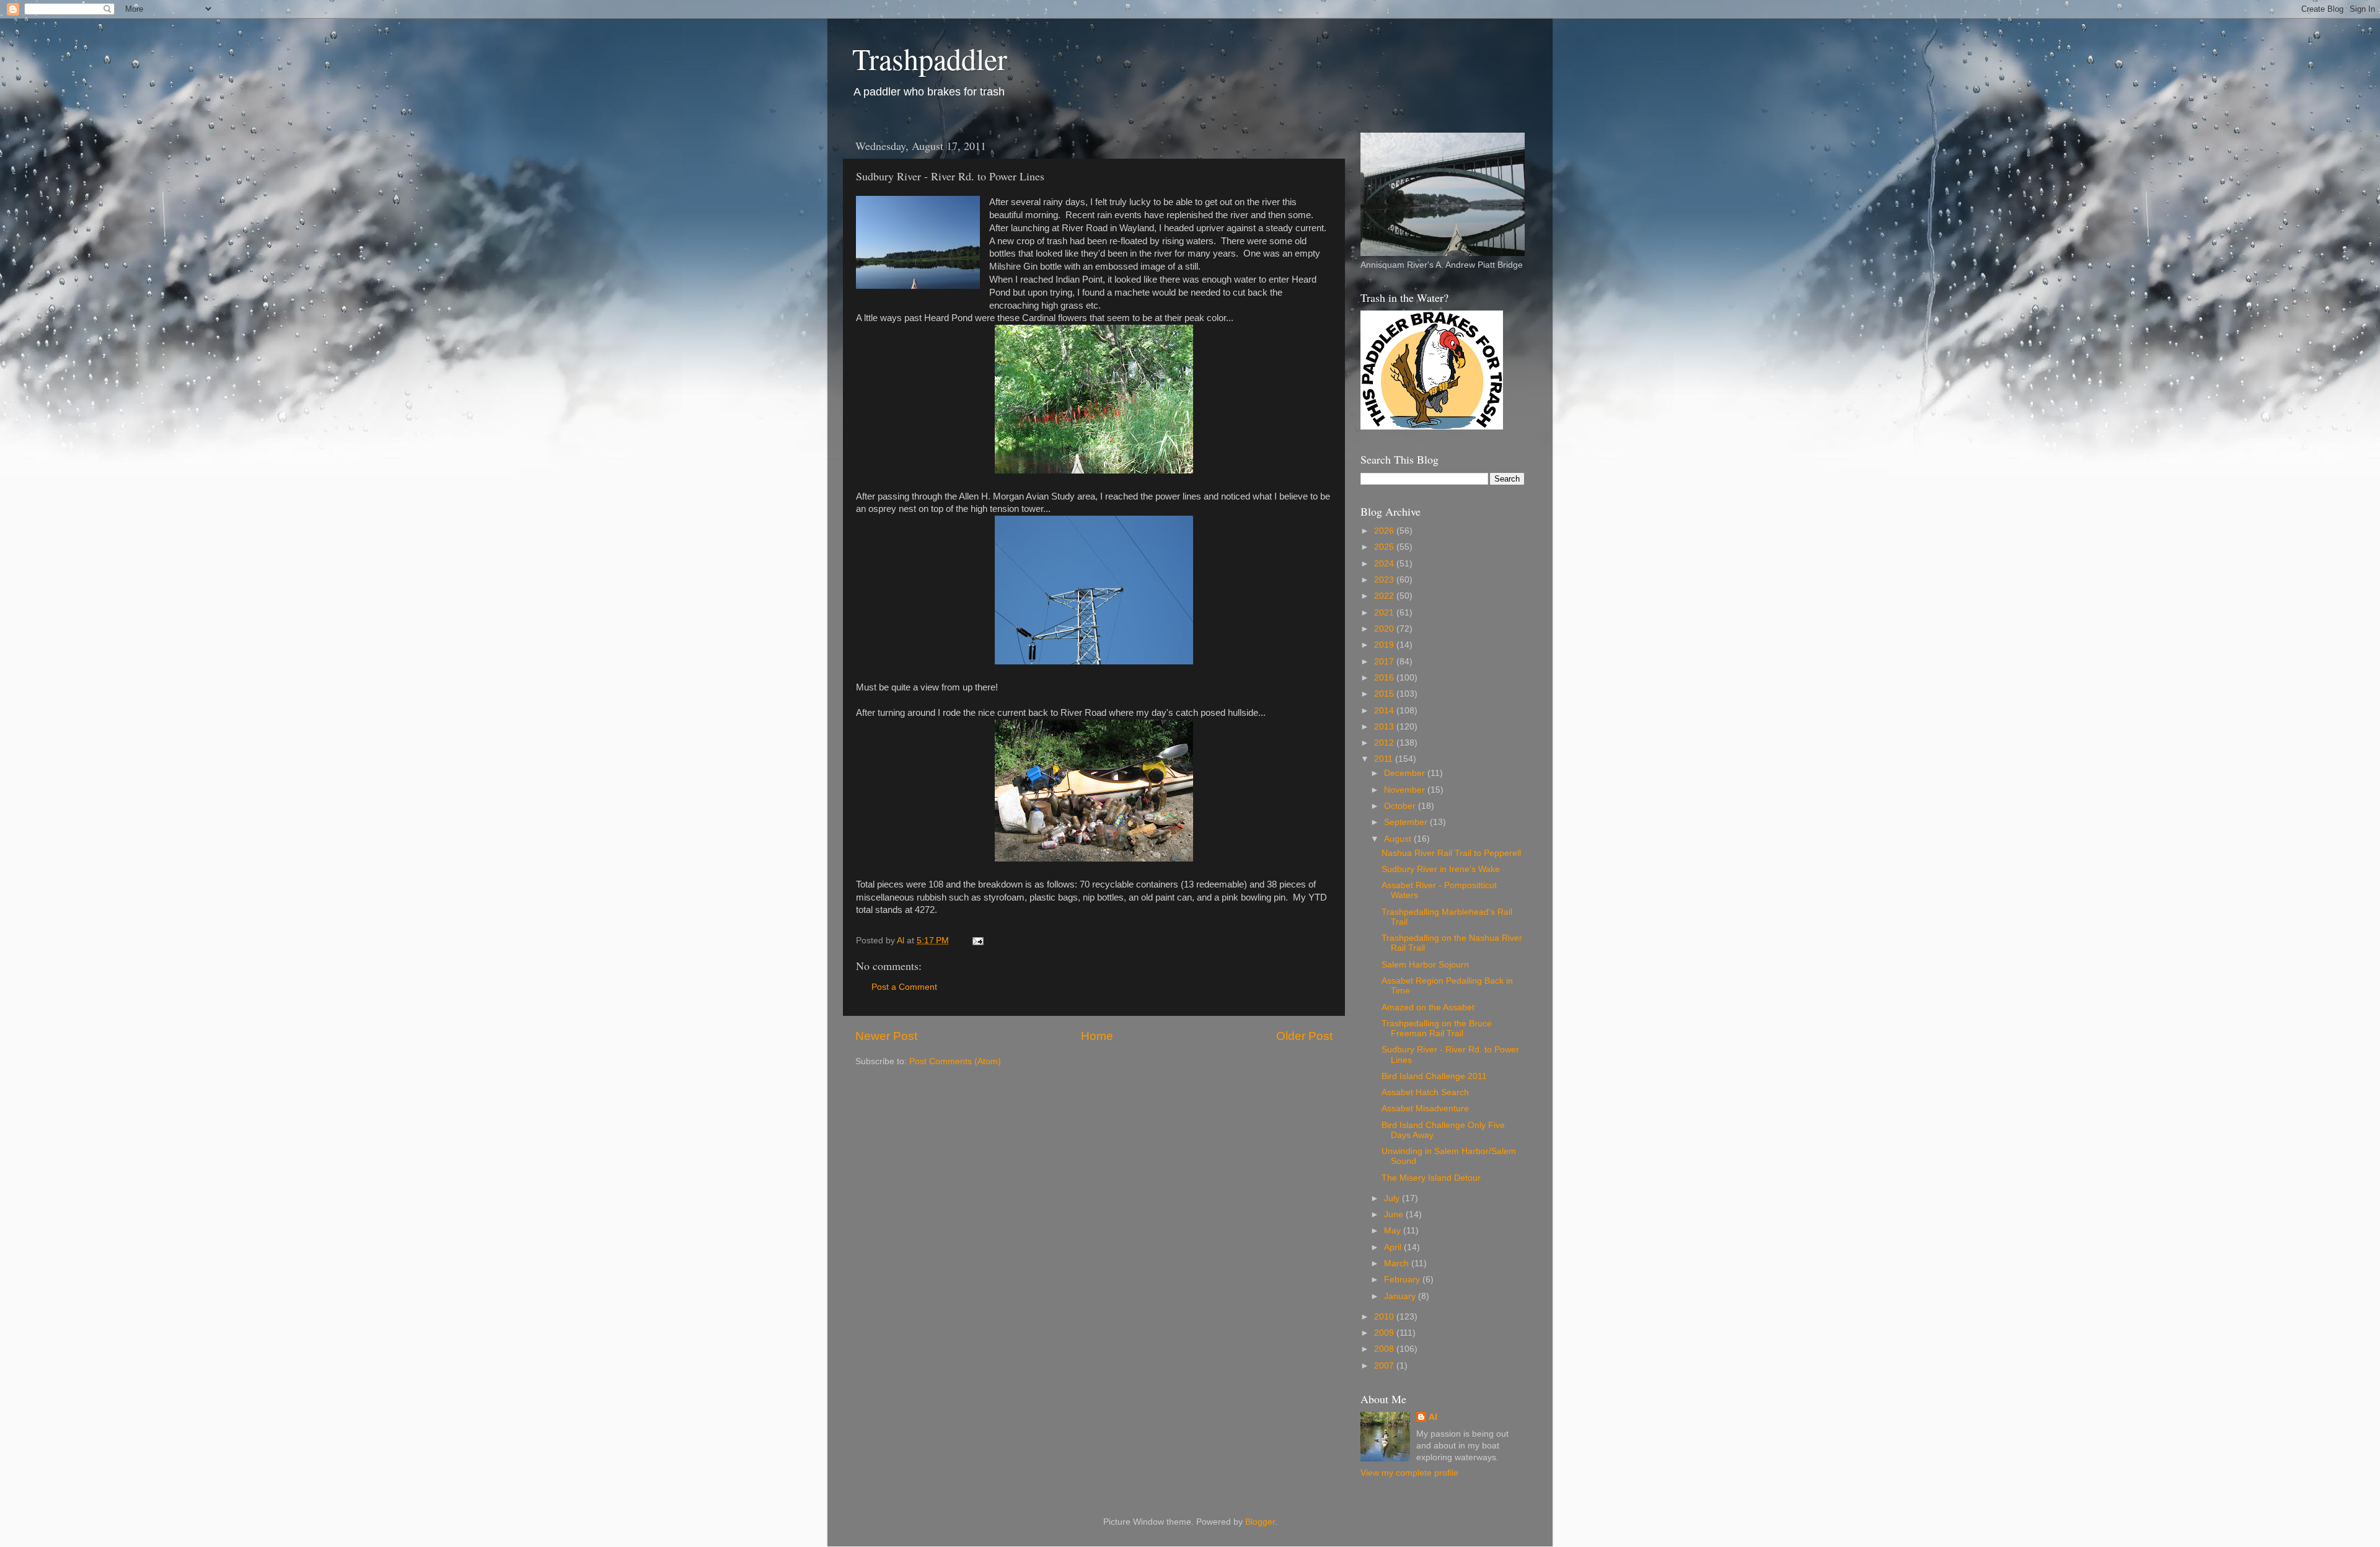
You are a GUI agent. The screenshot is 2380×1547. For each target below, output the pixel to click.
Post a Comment (904, 987)
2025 (1385, 547)
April (1394, 1247)
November (1406, 790)
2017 (1385, 662)
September (1407, 822)
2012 (1385, 743)
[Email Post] (977, 941)
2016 (1385, 678)
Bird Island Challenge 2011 (1434, 1076)
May (1394, 1231)
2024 (1385, 564)
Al (1433, 1417)
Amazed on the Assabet (1428, 1007)
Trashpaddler (930, 58)
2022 (1385, 596)
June (1395, 1214)
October (1401, 806)
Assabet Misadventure (1425, 1108)
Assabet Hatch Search (1425, 1092)
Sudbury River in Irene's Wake (1441, 869)
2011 (1385, 759)
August (1399, 839)
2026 (1385, 531)
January (1401, 1296)
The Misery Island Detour (1431, 1178)
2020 (1385, 629)
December (1406, 773)
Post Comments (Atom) (955, 1061)
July (1393, 1198)
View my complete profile (1409, 1473)
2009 (1385, 1333)
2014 (1385, 711)
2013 (1385, 727)
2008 (1385, 1349)
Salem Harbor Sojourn (1425, 965)
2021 (1385, 613)
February (1403, 1280)
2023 (1385, 580)
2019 (1385, 645)
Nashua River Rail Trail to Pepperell (1451, 853)
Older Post (1304, 1036)
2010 (1385, 1317)
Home (1097, 1036)
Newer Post (886, 1036)
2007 (1385, 1366)
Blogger (1260, 1522)
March (1398, 1263)
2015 (1385, 694)
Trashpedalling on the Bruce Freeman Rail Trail (1437, 1029)
